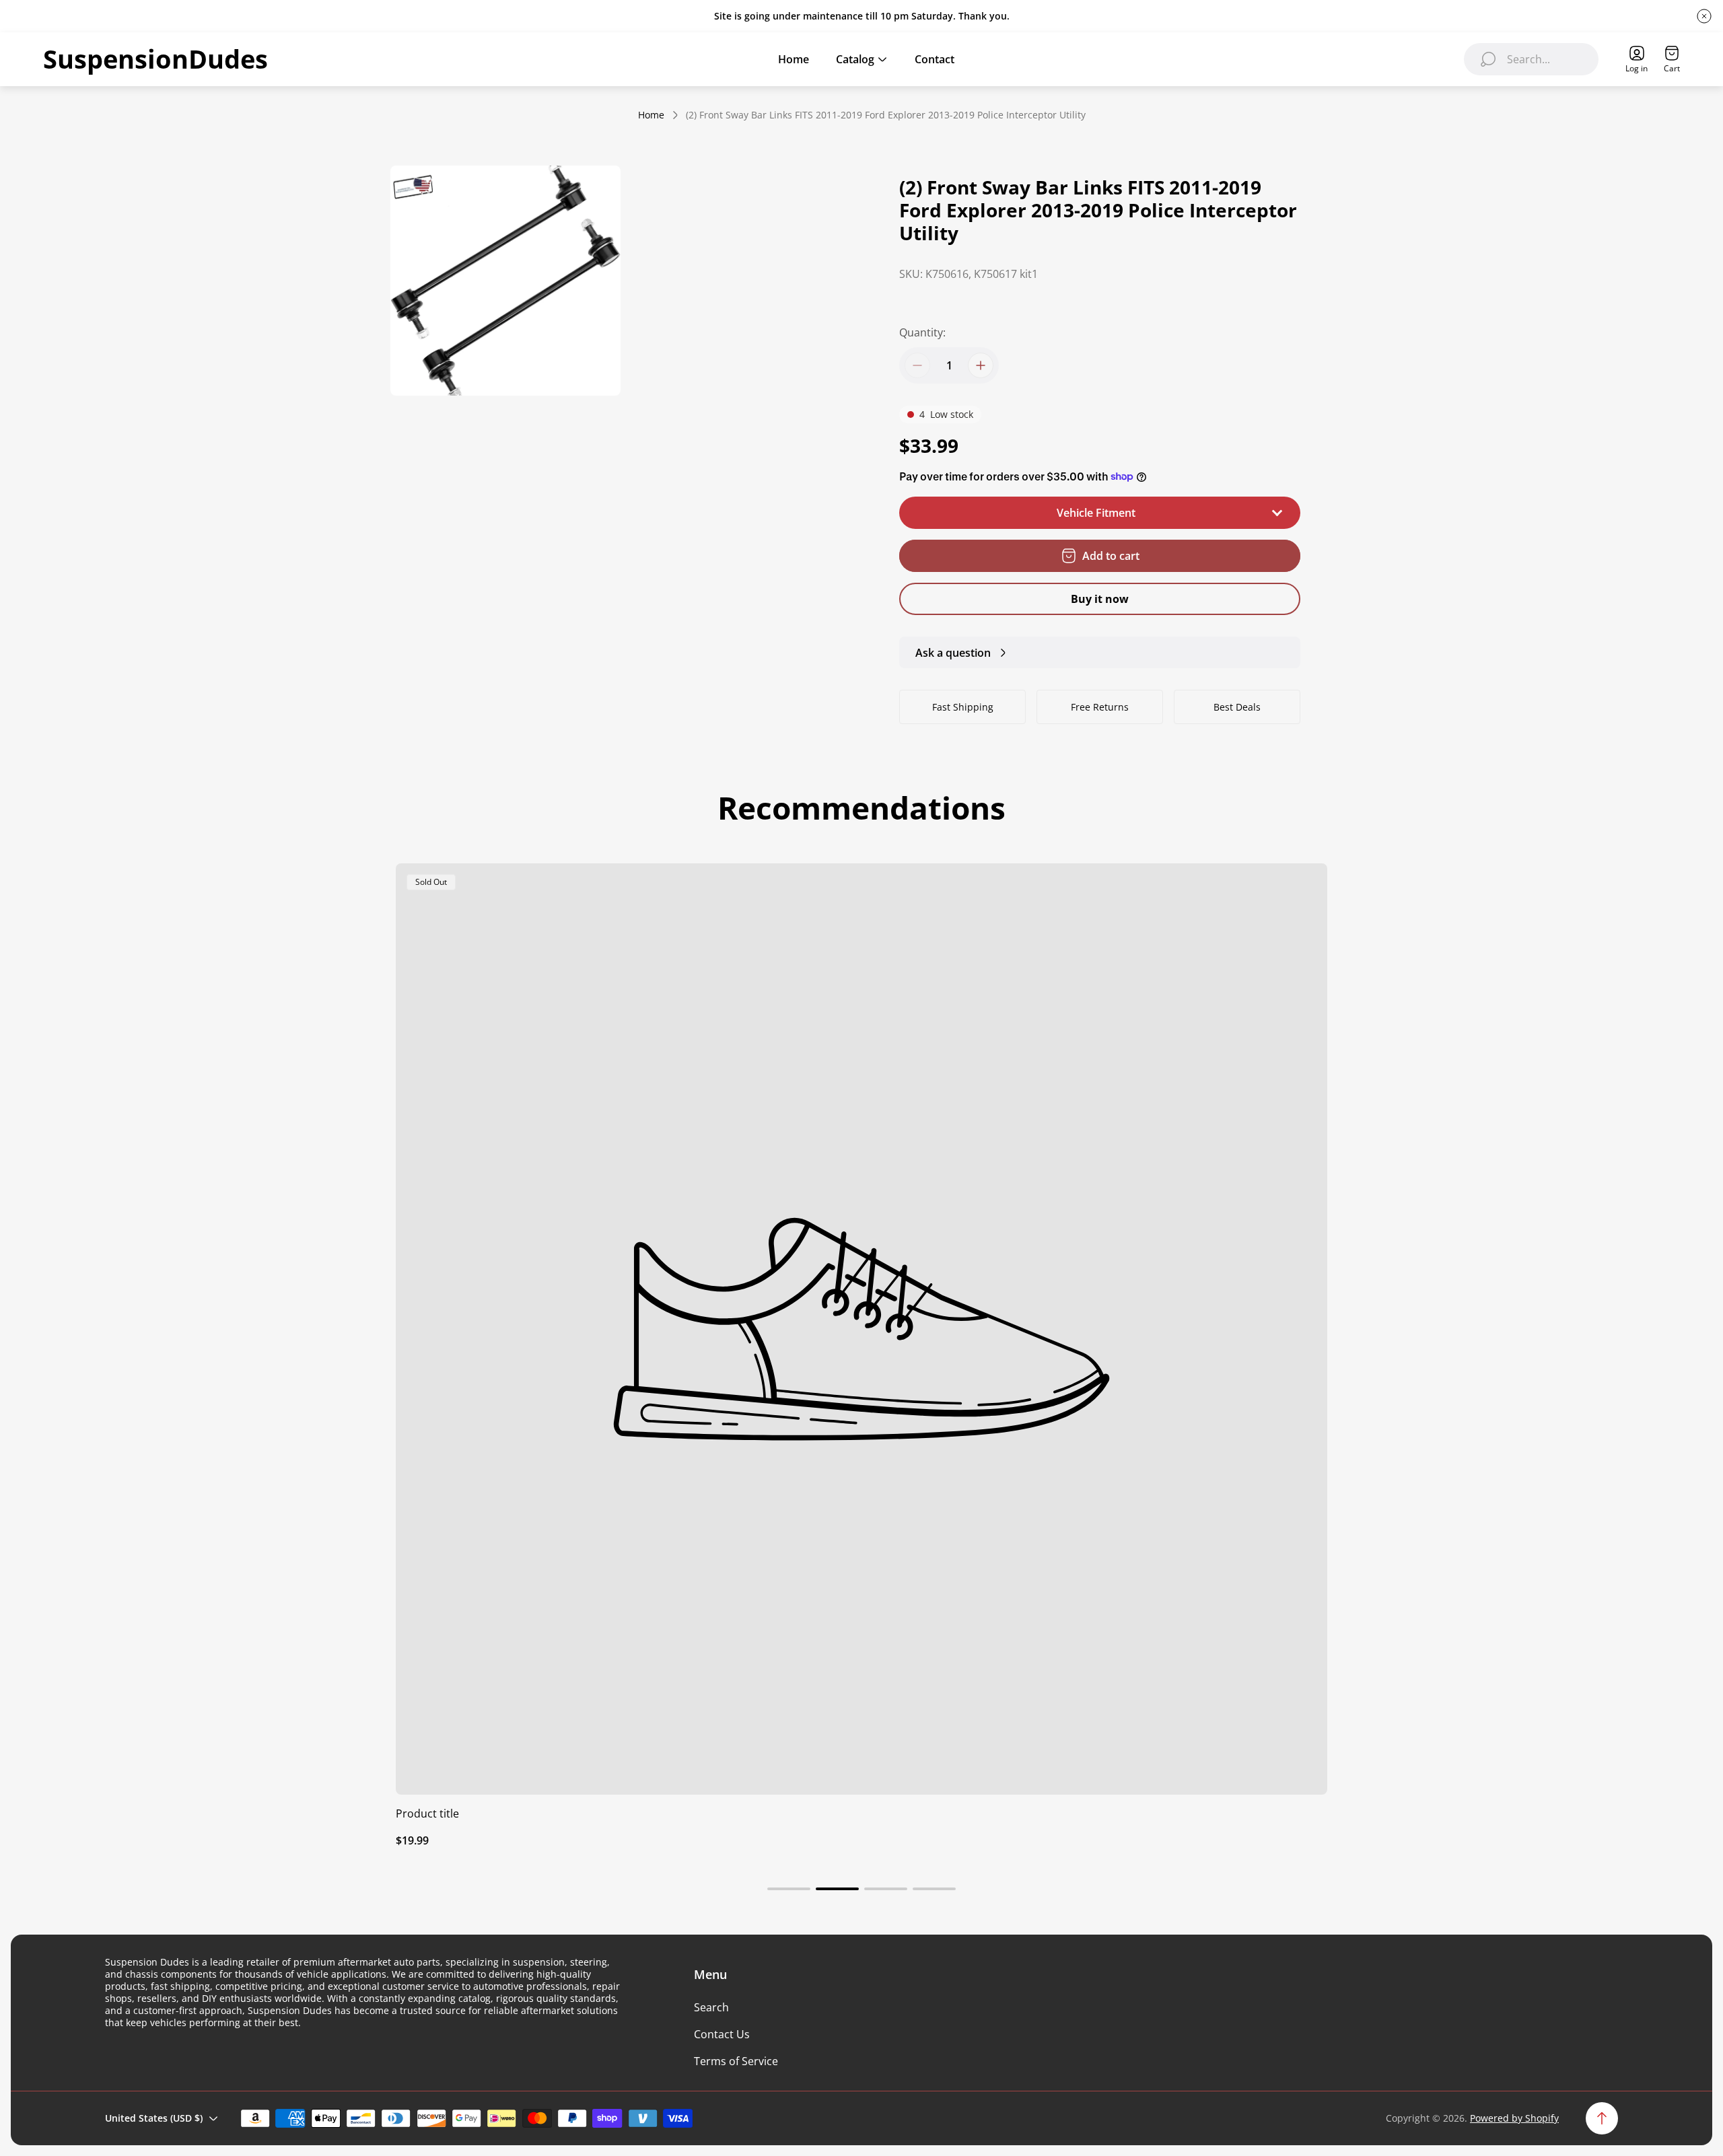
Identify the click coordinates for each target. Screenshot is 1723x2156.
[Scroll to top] (1602, 2118)
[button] (789, 1889)
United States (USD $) (154, 2118)
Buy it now (1100, 599)
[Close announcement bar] (1704, 16)
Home (651, 115)
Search (711, 2007)
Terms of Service (736, 2061)
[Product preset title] (861, 1329)
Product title (427, 1813)
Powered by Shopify (1514, 2118)
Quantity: (922, 332)
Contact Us (722, 2034)
